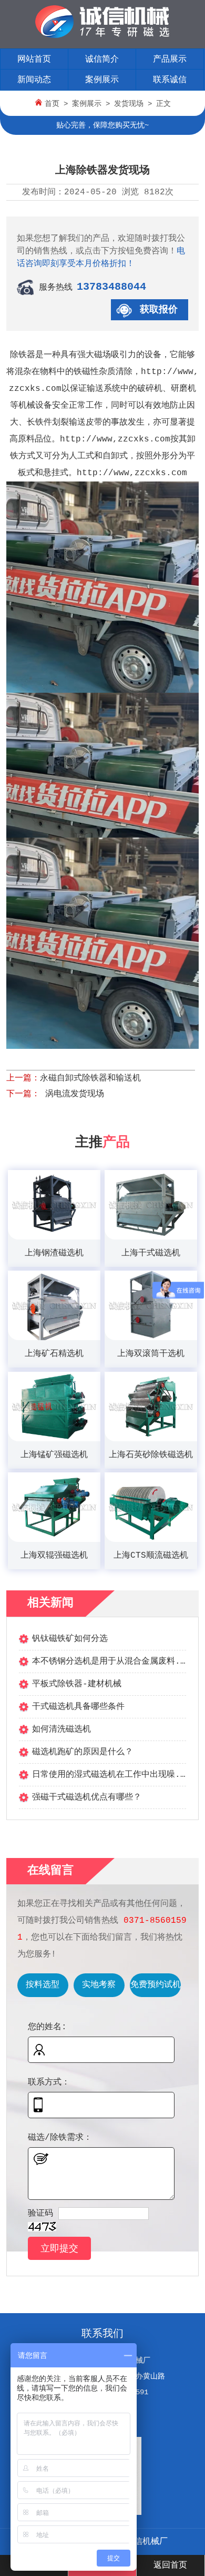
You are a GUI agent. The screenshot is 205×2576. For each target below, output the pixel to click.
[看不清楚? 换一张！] (42, 2227)
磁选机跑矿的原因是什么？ (83, 1752)
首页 (52, 104)
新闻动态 (34, 80)
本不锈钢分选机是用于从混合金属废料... (111, 1661)
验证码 (40, 2214)
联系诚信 (170, 80)
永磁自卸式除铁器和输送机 (90, 1078)
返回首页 (170, 2565)
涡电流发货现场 (72, 1094)
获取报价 (159, 310)
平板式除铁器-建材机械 (77, 1684)
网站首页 (34, 60)
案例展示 (102, 80)
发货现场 (129, 104)
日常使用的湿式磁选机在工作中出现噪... (111, 1775)
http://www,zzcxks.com (115, 439)
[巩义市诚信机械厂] (102, 36)
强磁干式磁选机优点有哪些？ (87, 1797)
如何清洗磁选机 (61, 1729)
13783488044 (111, 287)
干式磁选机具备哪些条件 (78, 1707)
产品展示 (170, 60)
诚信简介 (102, 60)
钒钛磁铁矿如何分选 (70, 1639)
